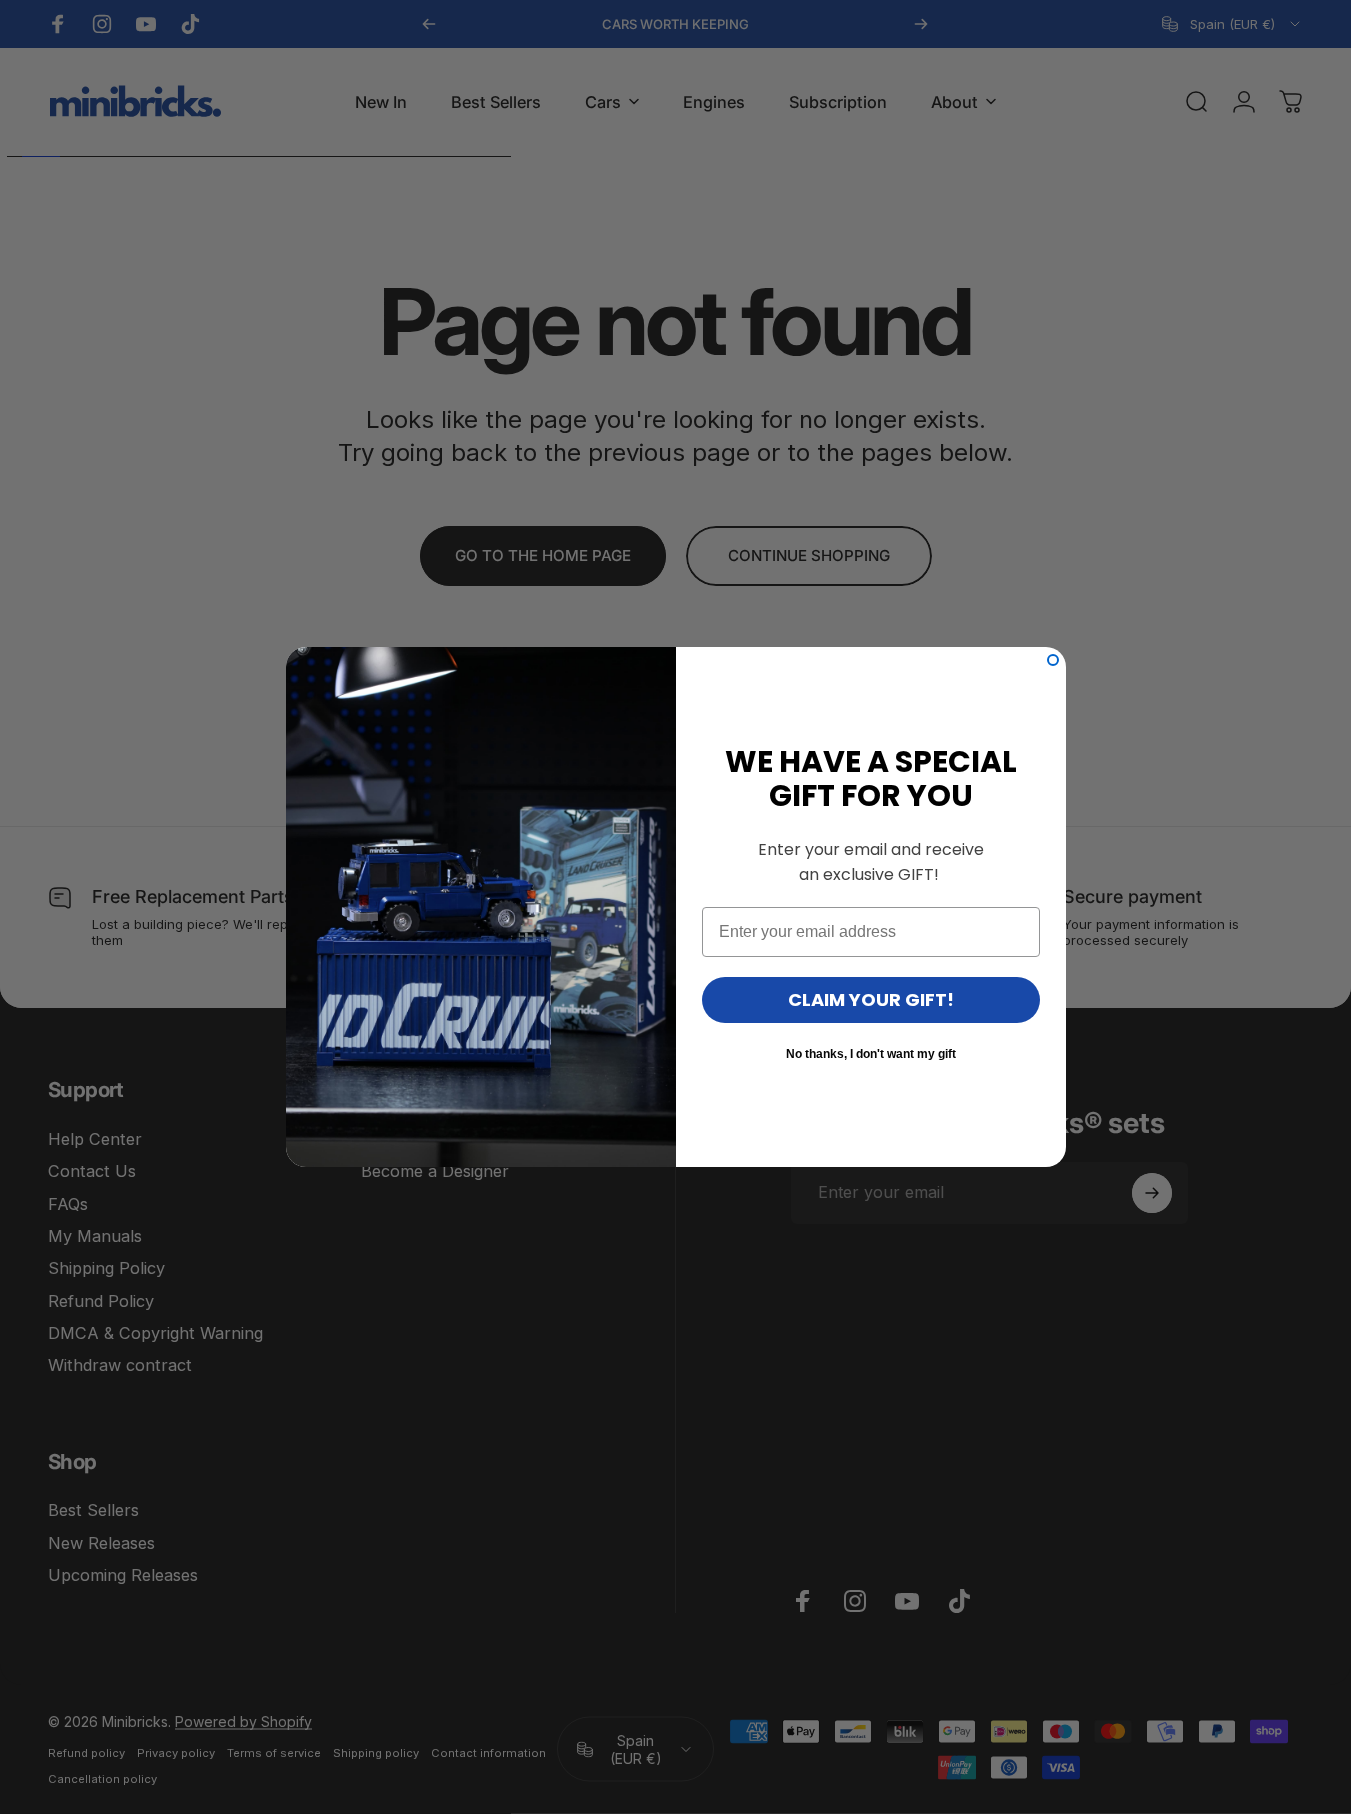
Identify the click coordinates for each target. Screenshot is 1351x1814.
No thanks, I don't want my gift (871, 1054)
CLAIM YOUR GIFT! (871, 999)
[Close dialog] (1053, 660)
